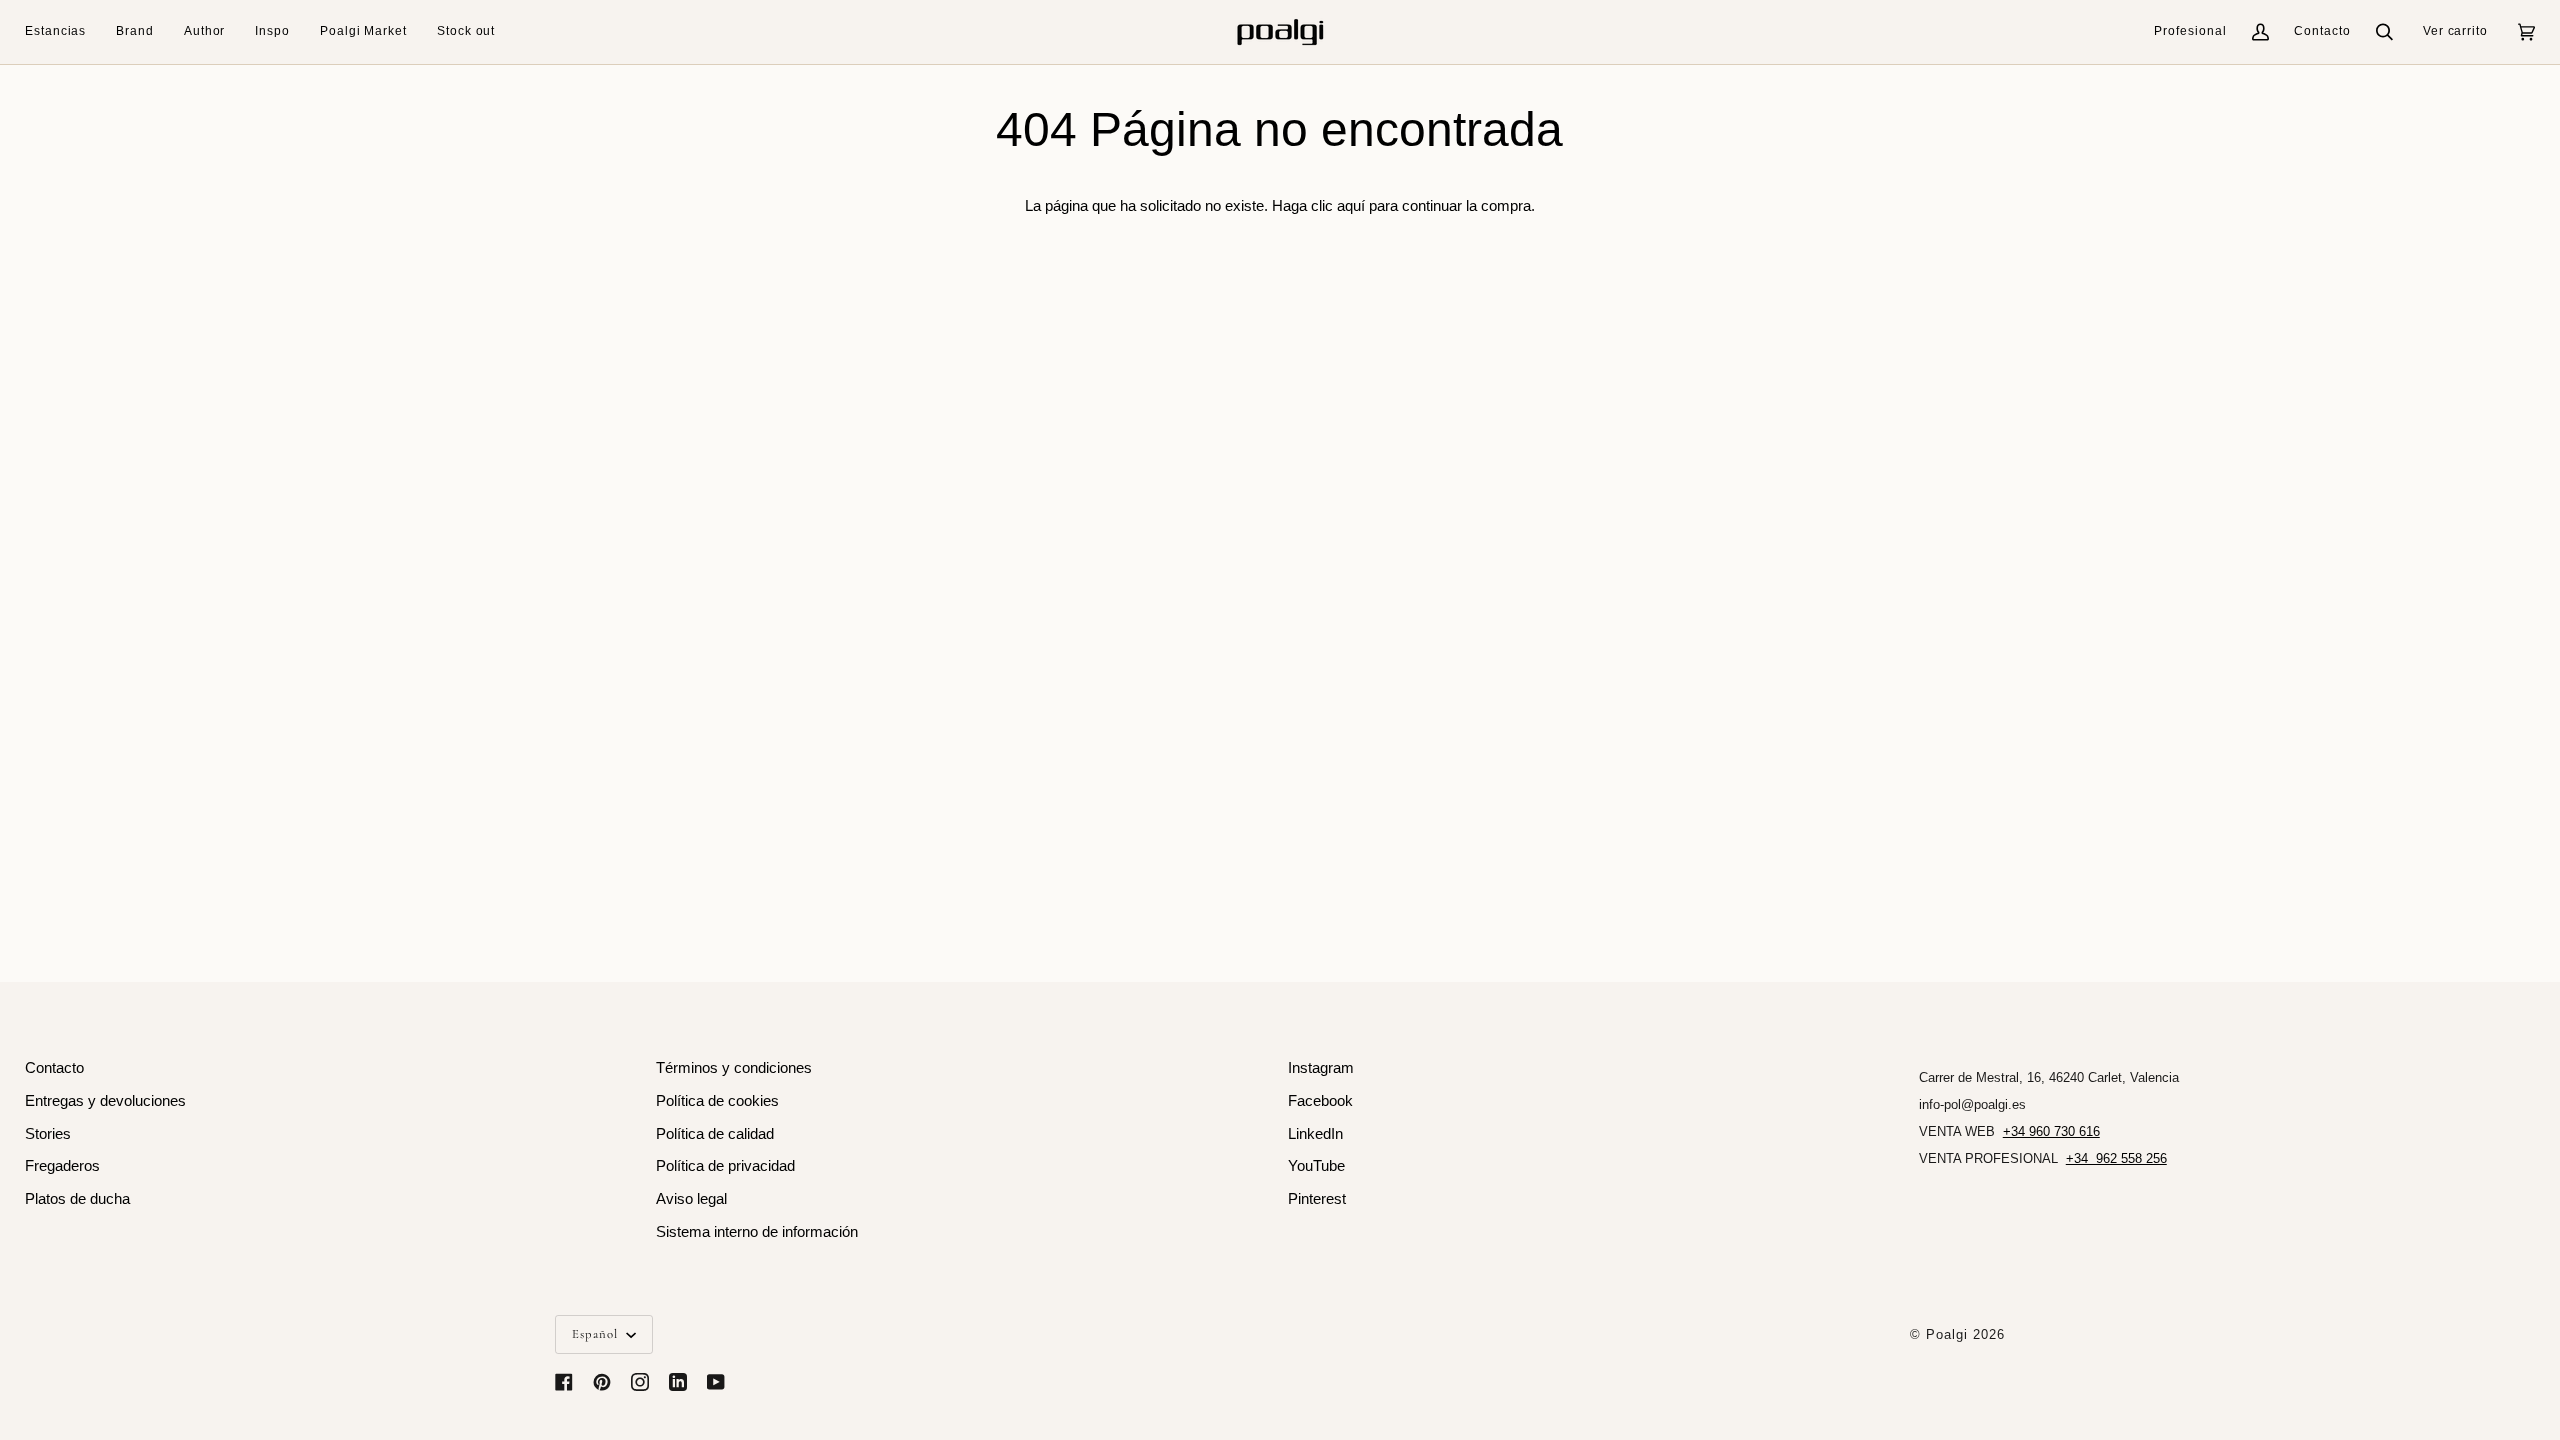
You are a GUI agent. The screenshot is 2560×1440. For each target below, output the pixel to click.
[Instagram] (640, 1382)
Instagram (1321, 1068)
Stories (48, 1134)
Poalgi (1947, 1334)
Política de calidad (715, 1134)
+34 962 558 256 (2116, 1158)
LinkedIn (1315, 1134)
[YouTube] (716, 1382)
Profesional (2190, 31)
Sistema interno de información (757, 1232)
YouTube (1316, 1166)
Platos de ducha (77, 1199)
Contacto (2322, 31)
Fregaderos (62, 1166)
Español (597, 1334)
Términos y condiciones (734, 1068)
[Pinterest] (602, 1382)
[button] (63, 32)
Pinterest (1317, 1199)
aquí (1351, 206)
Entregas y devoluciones (105, 1101)
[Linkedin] (678, 1382)
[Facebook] (564, 1382)
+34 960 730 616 (2051, 1131)
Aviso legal (691, 1199)
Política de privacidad (725, 1166)
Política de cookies (717, 1101)
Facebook (1320, 1101)
